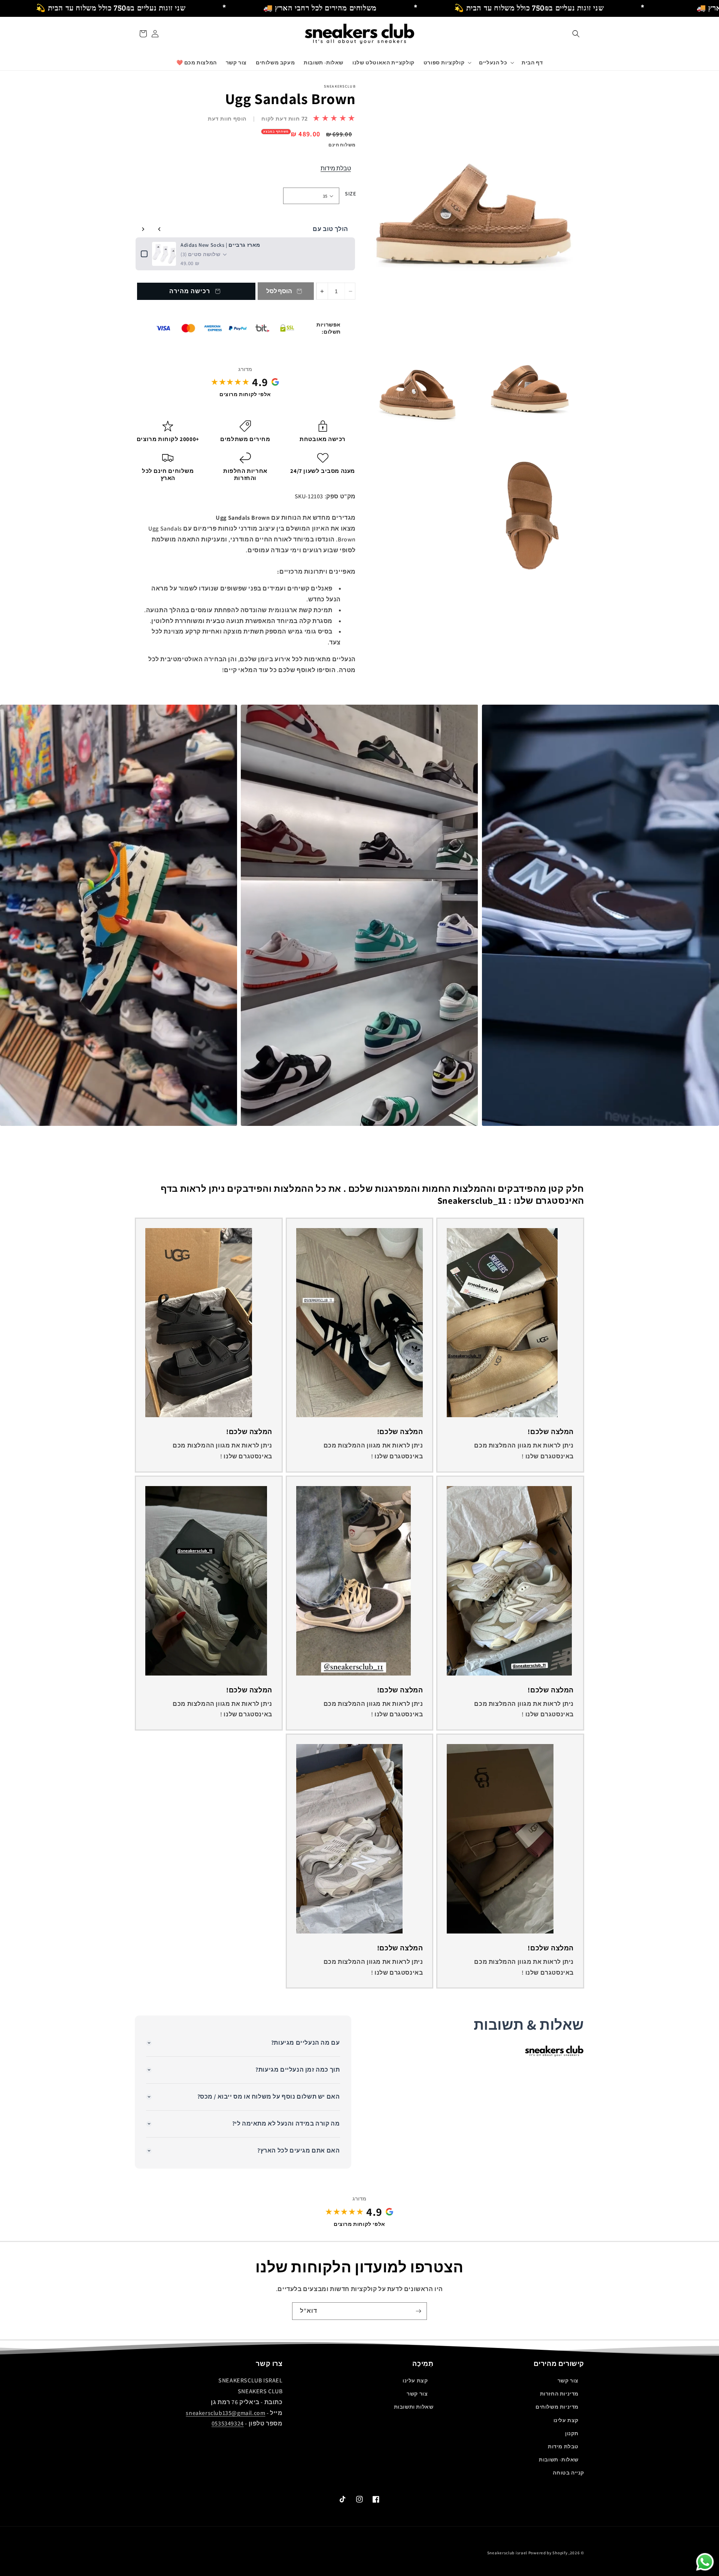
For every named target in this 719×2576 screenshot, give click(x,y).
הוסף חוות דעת (227, 119)
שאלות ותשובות (414, 2407)
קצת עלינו (566, 2420)
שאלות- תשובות (559, 2460)
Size (350, 194)
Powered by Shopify (548, 2553)
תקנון (572, 2433)
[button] (576, 34)
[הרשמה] (418, 2311)
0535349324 (228, 2423)
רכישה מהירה (190, 291)
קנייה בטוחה (568, 2473)
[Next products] (143, 229)
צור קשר (568, 2381)
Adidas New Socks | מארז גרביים (220, 245)
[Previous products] (160, 229)
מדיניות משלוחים (557, 2407)
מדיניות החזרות (559, 2394)
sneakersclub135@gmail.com (225, 2413)
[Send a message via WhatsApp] (705, 2562)
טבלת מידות (336, 168)
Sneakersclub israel (508, 2553)
